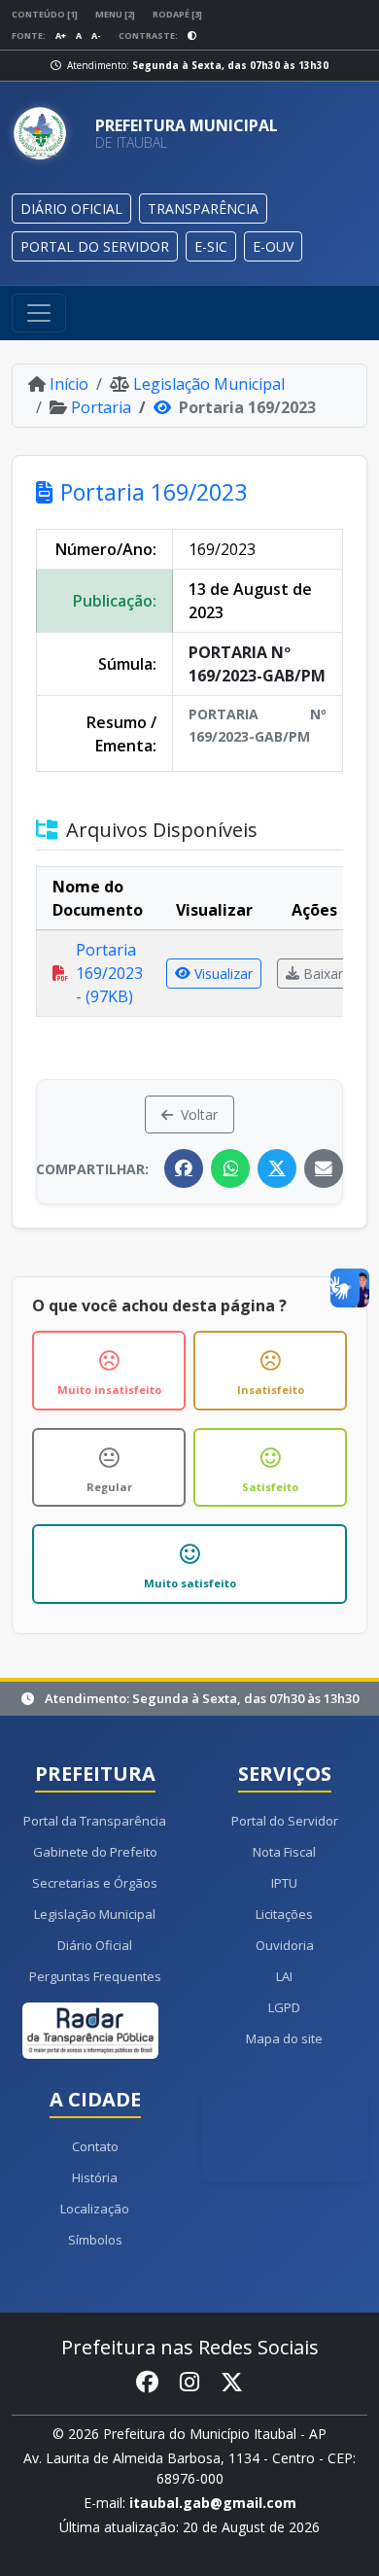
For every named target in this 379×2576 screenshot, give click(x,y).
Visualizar (224, 974)
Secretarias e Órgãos (95, 1883)
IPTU (284, 1883)
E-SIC (211, 246)
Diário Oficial (95, 1945)
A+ (61, 35)
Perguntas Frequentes (95, 1976)
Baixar (323, 974)
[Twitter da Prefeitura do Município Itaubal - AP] (232, 2382)
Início (69, 384)
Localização (95, 2209)
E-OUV (273, 246)
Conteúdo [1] (45, 14)
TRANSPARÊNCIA (203, 209)
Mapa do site (284, 2038)
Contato (95, 2146)
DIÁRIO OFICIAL (71, 209)
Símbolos (95, 2240)
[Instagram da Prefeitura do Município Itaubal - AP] (189, 2382)
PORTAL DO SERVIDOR (95, 246)
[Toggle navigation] (39, 313)
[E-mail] (324, 1168)
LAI (284, 1976)
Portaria (101, 407)
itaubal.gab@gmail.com (213, 2503)
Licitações (284, 1914)
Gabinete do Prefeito (95, 1852)
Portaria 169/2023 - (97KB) (109, 973)
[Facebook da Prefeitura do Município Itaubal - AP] (147, 2382)
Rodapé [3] (177, 14)
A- (96, 35)
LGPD (284, 2007)
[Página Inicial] (46, 134)
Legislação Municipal (209, 384)
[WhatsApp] (230, 1168)
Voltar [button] (199, 1114)
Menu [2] (115, 14)
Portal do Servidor (285, 1821)
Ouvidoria (285, 1945)
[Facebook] (184, 1168)
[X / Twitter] (277, 1168)
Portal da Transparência (95, 1821)
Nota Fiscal (284, 1852)
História (95, 2177)
